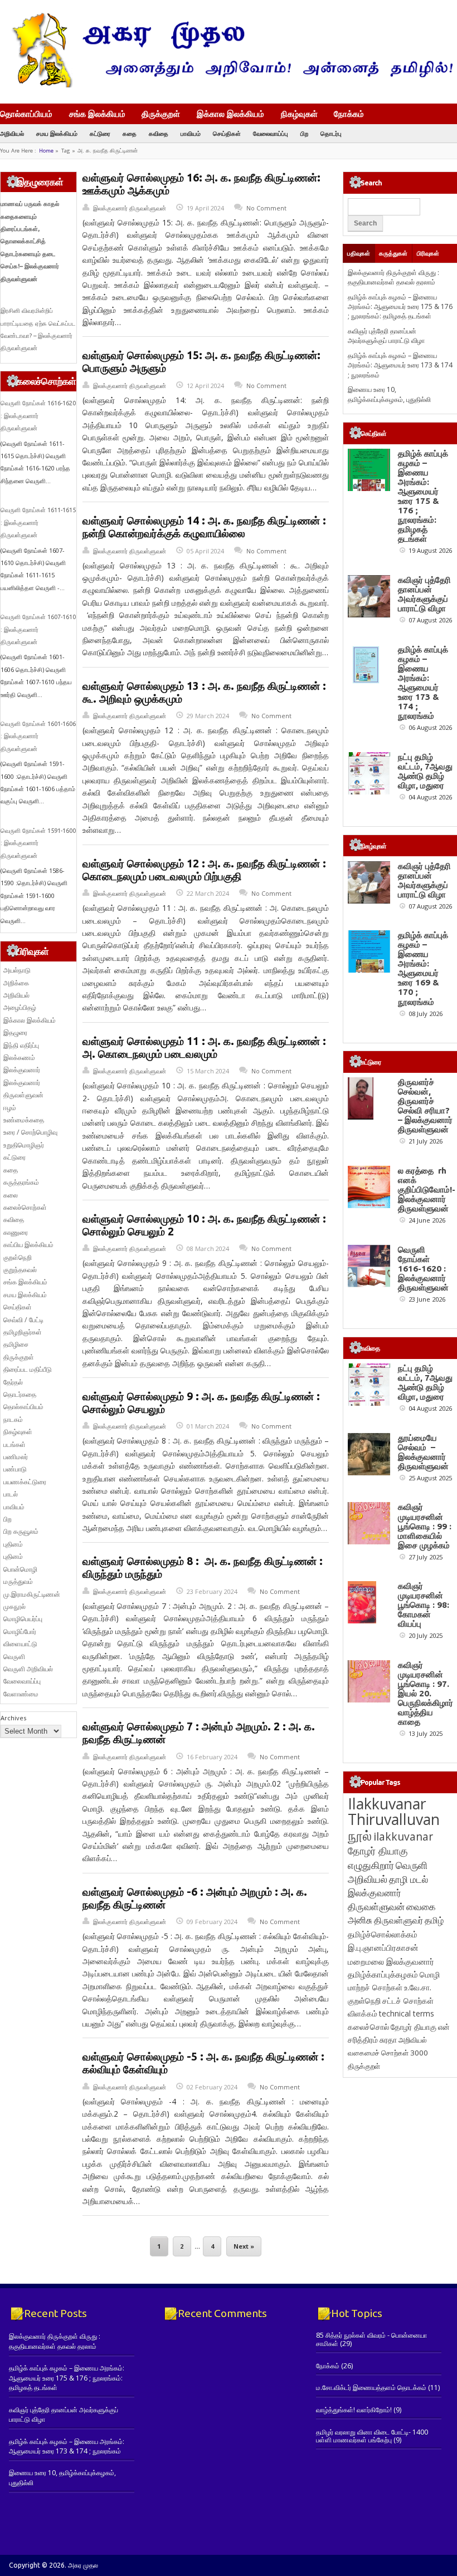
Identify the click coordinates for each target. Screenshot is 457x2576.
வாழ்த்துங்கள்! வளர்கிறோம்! (354, 2410)
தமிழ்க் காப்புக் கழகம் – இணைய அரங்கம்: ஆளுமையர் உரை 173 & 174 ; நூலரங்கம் (400, 365)
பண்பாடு (15, 1469)
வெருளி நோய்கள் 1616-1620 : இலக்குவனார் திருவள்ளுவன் (38, 416)
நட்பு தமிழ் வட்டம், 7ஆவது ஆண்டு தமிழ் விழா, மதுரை (425, 771)
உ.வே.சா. (418, 1987)
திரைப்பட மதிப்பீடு (28, 1369)
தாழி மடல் (409, 1879)
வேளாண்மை (21, 1694)
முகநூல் (14, 1606)
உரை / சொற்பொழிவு (30, 1132)
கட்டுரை (100, 133)
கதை (130, 133)
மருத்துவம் (18, 1581)
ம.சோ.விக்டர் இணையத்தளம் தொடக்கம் (371, 2388)
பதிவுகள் (359, 253)
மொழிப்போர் (20, 1632)
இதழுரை (15, 1032)
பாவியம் (191, 133)
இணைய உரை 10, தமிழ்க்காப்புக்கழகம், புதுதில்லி (389, 394)
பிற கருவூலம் (21, 1531)
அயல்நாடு (17, 970)
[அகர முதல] (229, 85)
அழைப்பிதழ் (20, 1007)
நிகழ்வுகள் (299, 114)
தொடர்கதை (20, 1394)
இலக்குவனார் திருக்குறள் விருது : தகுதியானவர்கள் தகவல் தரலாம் (393, 277)
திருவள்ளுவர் (398, 1920)
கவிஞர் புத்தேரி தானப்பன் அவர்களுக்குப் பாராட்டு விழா (386, 336)
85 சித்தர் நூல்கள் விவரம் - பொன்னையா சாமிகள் (371, 2339)
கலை (11, 1195)
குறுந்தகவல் (20, 1270)
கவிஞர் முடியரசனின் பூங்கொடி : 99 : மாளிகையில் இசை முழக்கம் (425, 1526)
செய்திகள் (227, 133)
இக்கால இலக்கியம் (230, 114)
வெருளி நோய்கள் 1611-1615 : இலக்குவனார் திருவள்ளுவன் (38, 522)
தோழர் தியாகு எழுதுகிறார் (378, 1858)
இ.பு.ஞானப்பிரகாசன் (383, 1947)
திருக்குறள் (161, 114)
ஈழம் (10, 1108)
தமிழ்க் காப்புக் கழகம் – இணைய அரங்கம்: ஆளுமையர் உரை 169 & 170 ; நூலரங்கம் (423, 968)
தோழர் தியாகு (414, 2027)
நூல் (360, 1835)
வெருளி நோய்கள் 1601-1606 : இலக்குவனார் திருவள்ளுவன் (38, 736)
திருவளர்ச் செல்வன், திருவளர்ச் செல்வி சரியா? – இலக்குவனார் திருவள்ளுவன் (425, 1106)
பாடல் (11, 1494)
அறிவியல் (12, 133)
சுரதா (388, 2040)
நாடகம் (13, 1419)
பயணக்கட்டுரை (25, 1482)
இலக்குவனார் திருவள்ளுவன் (130, 208)
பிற (304, 133)
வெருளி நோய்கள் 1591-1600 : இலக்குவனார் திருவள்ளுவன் (38, 843)
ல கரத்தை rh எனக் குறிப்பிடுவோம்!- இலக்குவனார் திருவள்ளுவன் (427, 1189)
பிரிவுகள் (428, 253)
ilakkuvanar (403, 1836)
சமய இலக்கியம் (57, 133)
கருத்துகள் (393, 253)
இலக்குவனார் (22, 1070)
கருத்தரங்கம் (21, 1182)
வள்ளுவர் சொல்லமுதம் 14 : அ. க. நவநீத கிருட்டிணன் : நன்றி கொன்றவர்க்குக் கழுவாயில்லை (204, 527)
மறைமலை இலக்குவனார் (391, 1961)
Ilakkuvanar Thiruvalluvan (394, 1812)
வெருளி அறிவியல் (28, 1669)
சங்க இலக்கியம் (97, 114)
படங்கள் (14, 1444)
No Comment (266, 208)
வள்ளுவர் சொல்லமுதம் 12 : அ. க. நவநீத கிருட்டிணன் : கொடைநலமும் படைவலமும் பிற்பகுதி (204, 870)
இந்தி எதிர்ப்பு (21, 1045)
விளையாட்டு (20, 1644)
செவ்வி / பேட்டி (23, 1320)
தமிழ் (434, 1920)
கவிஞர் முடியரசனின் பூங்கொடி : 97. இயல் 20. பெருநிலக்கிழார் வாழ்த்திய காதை (426, 1693)
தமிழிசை (16, 1344)
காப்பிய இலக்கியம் (28, 1245)
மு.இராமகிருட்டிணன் (32, 1594)
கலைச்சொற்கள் (25, 1207)
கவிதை (159, 133)
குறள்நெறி (18, 1257)
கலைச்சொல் (368, 2027)
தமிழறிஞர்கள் (23, 1332)
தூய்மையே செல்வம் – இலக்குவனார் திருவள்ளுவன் (423, 1452)
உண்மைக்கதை (24, 1120)
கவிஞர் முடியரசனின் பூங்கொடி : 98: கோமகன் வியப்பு (424, 1605)
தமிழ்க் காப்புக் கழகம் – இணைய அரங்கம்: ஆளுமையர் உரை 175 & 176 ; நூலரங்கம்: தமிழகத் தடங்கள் (400, 307)
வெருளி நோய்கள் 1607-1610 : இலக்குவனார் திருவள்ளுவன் (38, 629)
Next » (244, 2246)
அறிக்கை (16, 983)
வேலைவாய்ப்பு (271, 133)
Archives (13, 1718)
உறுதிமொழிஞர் (24, 1145)
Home (46, 151)
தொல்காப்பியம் (26, 114)
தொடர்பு (331, 133)
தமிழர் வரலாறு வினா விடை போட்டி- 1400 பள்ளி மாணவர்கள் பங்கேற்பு (372, 2436)
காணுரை (16, 1232)
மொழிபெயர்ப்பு (23, 1619)
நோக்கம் (349, 115)
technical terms (407, 2013)
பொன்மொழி (20, 1569)
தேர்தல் (13, 1382)
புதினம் (13, 1544)
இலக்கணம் (19, 1058)
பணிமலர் (16, 1457)
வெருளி (14, 1657)
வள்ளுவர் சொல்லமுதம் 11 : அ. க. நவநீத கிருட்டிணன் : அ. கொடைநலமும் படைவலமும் (204, 1047)
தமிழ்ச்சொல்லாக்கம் (383, 1934)
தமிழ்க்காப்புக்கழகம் (383, 1974)
